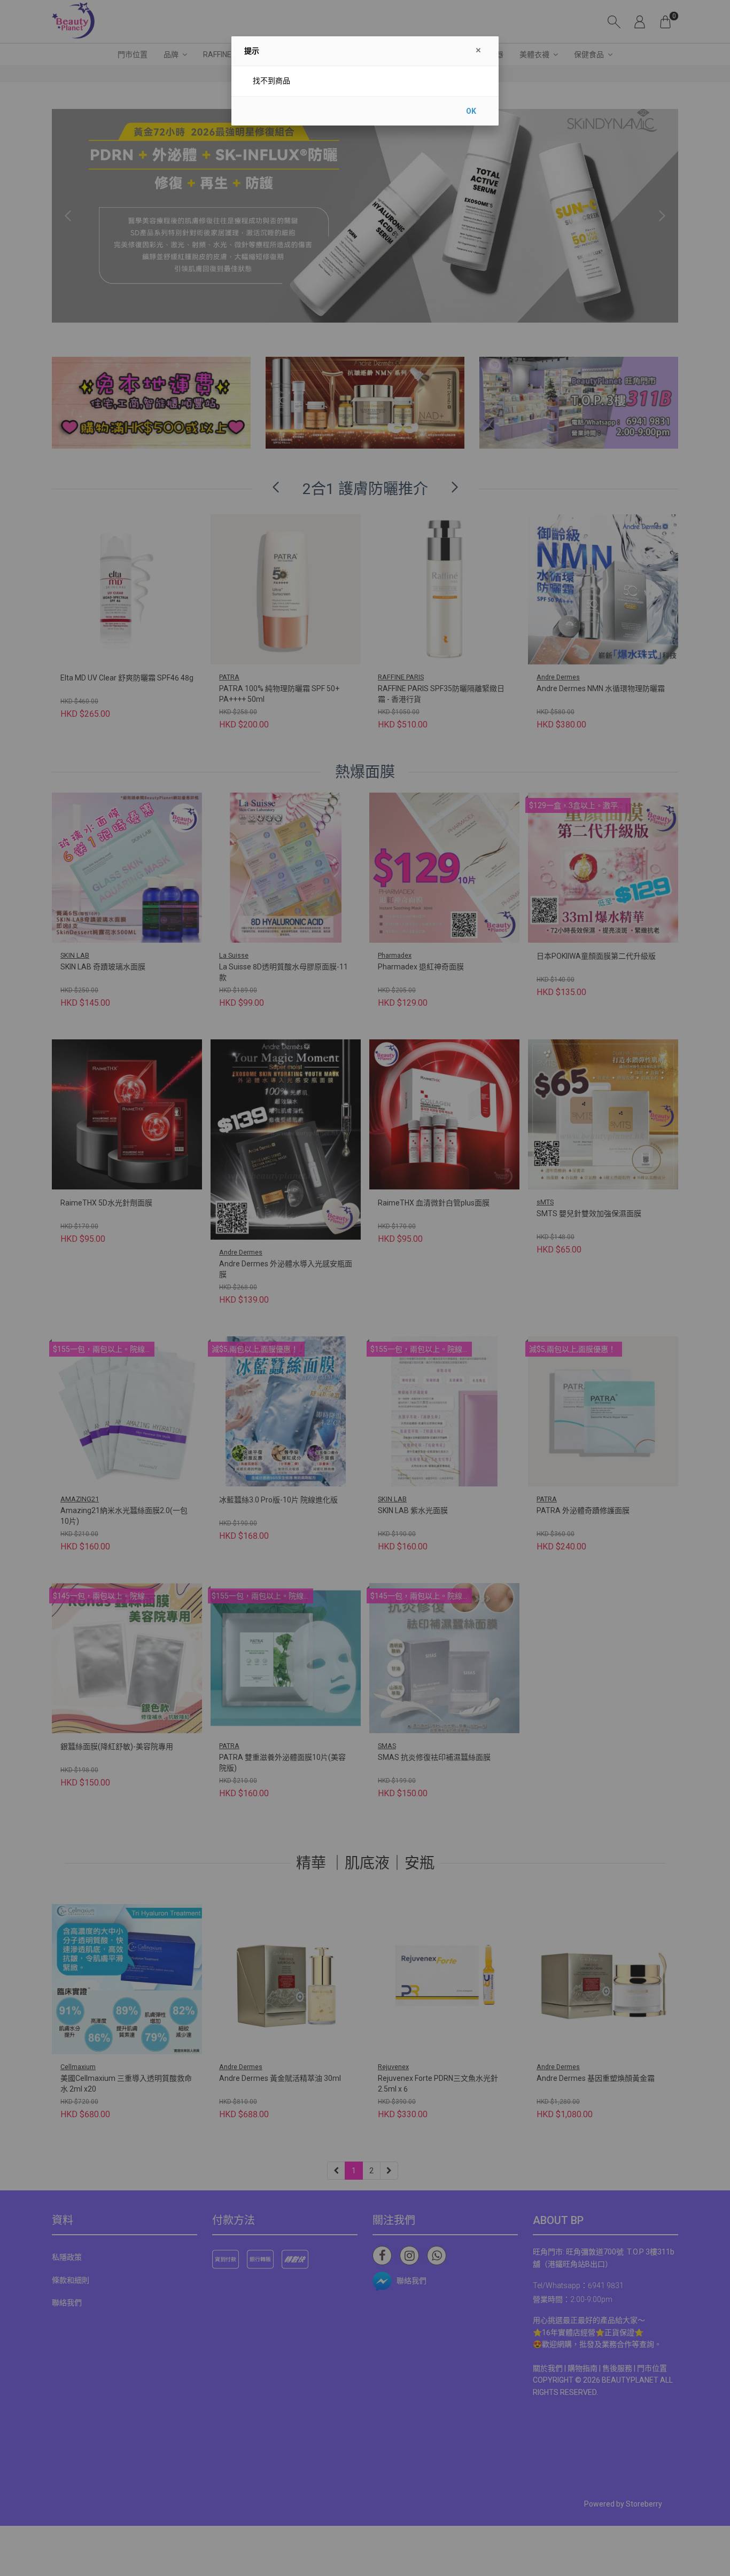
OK (471, 111)
